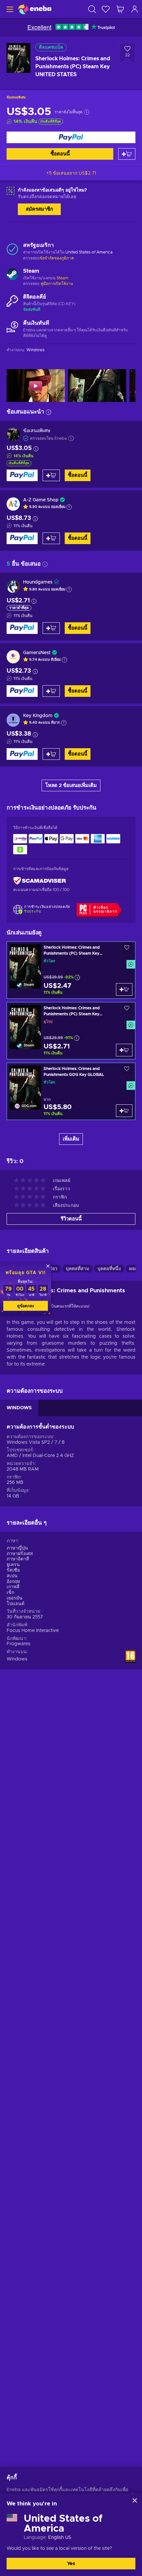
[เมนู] (9, 9)
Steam (62, 278)
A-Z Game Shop (41, 500)
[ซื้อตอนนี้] (71, 137)
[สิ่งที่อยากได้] (106, 9)
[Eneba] (35, 9)
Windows (17, 1659)
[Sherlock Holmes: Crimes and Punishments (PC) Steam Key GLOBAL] (71, 970)
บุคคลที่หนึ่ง (109, 1269)
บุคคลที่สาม (77, 1269)
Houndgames (38, 582)
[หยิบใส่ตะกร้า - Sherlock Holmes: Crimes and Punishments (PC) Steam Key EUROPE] (124, 1050)
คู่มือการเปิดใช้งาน (57, 284)
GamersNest (37, 653)
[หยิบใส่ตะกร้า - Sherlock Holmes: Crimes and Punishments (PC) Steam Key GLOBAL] (124, 989)
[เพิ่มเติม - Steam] (12, 275)
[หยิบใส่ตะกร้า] (127, 154)
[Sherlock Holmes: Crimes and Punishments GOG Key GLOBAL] (71, 1091)
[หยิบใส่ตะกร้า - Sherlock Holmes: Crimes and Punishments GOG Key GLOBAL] (124, 1111)
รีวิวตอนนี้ (71, 1219)
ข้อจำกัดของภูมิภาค (57, 258)
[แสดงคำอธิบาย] (69, 507)
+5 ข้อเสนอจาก (71, 173)
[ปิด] (135, 2500)
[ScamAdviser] (40, 881)
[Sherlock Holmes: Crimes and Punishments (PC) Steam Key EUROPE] (71, 1031)
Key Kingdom (38, 716)
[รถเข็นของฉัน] (120, 9)
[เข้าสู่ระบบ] (135, 9)
